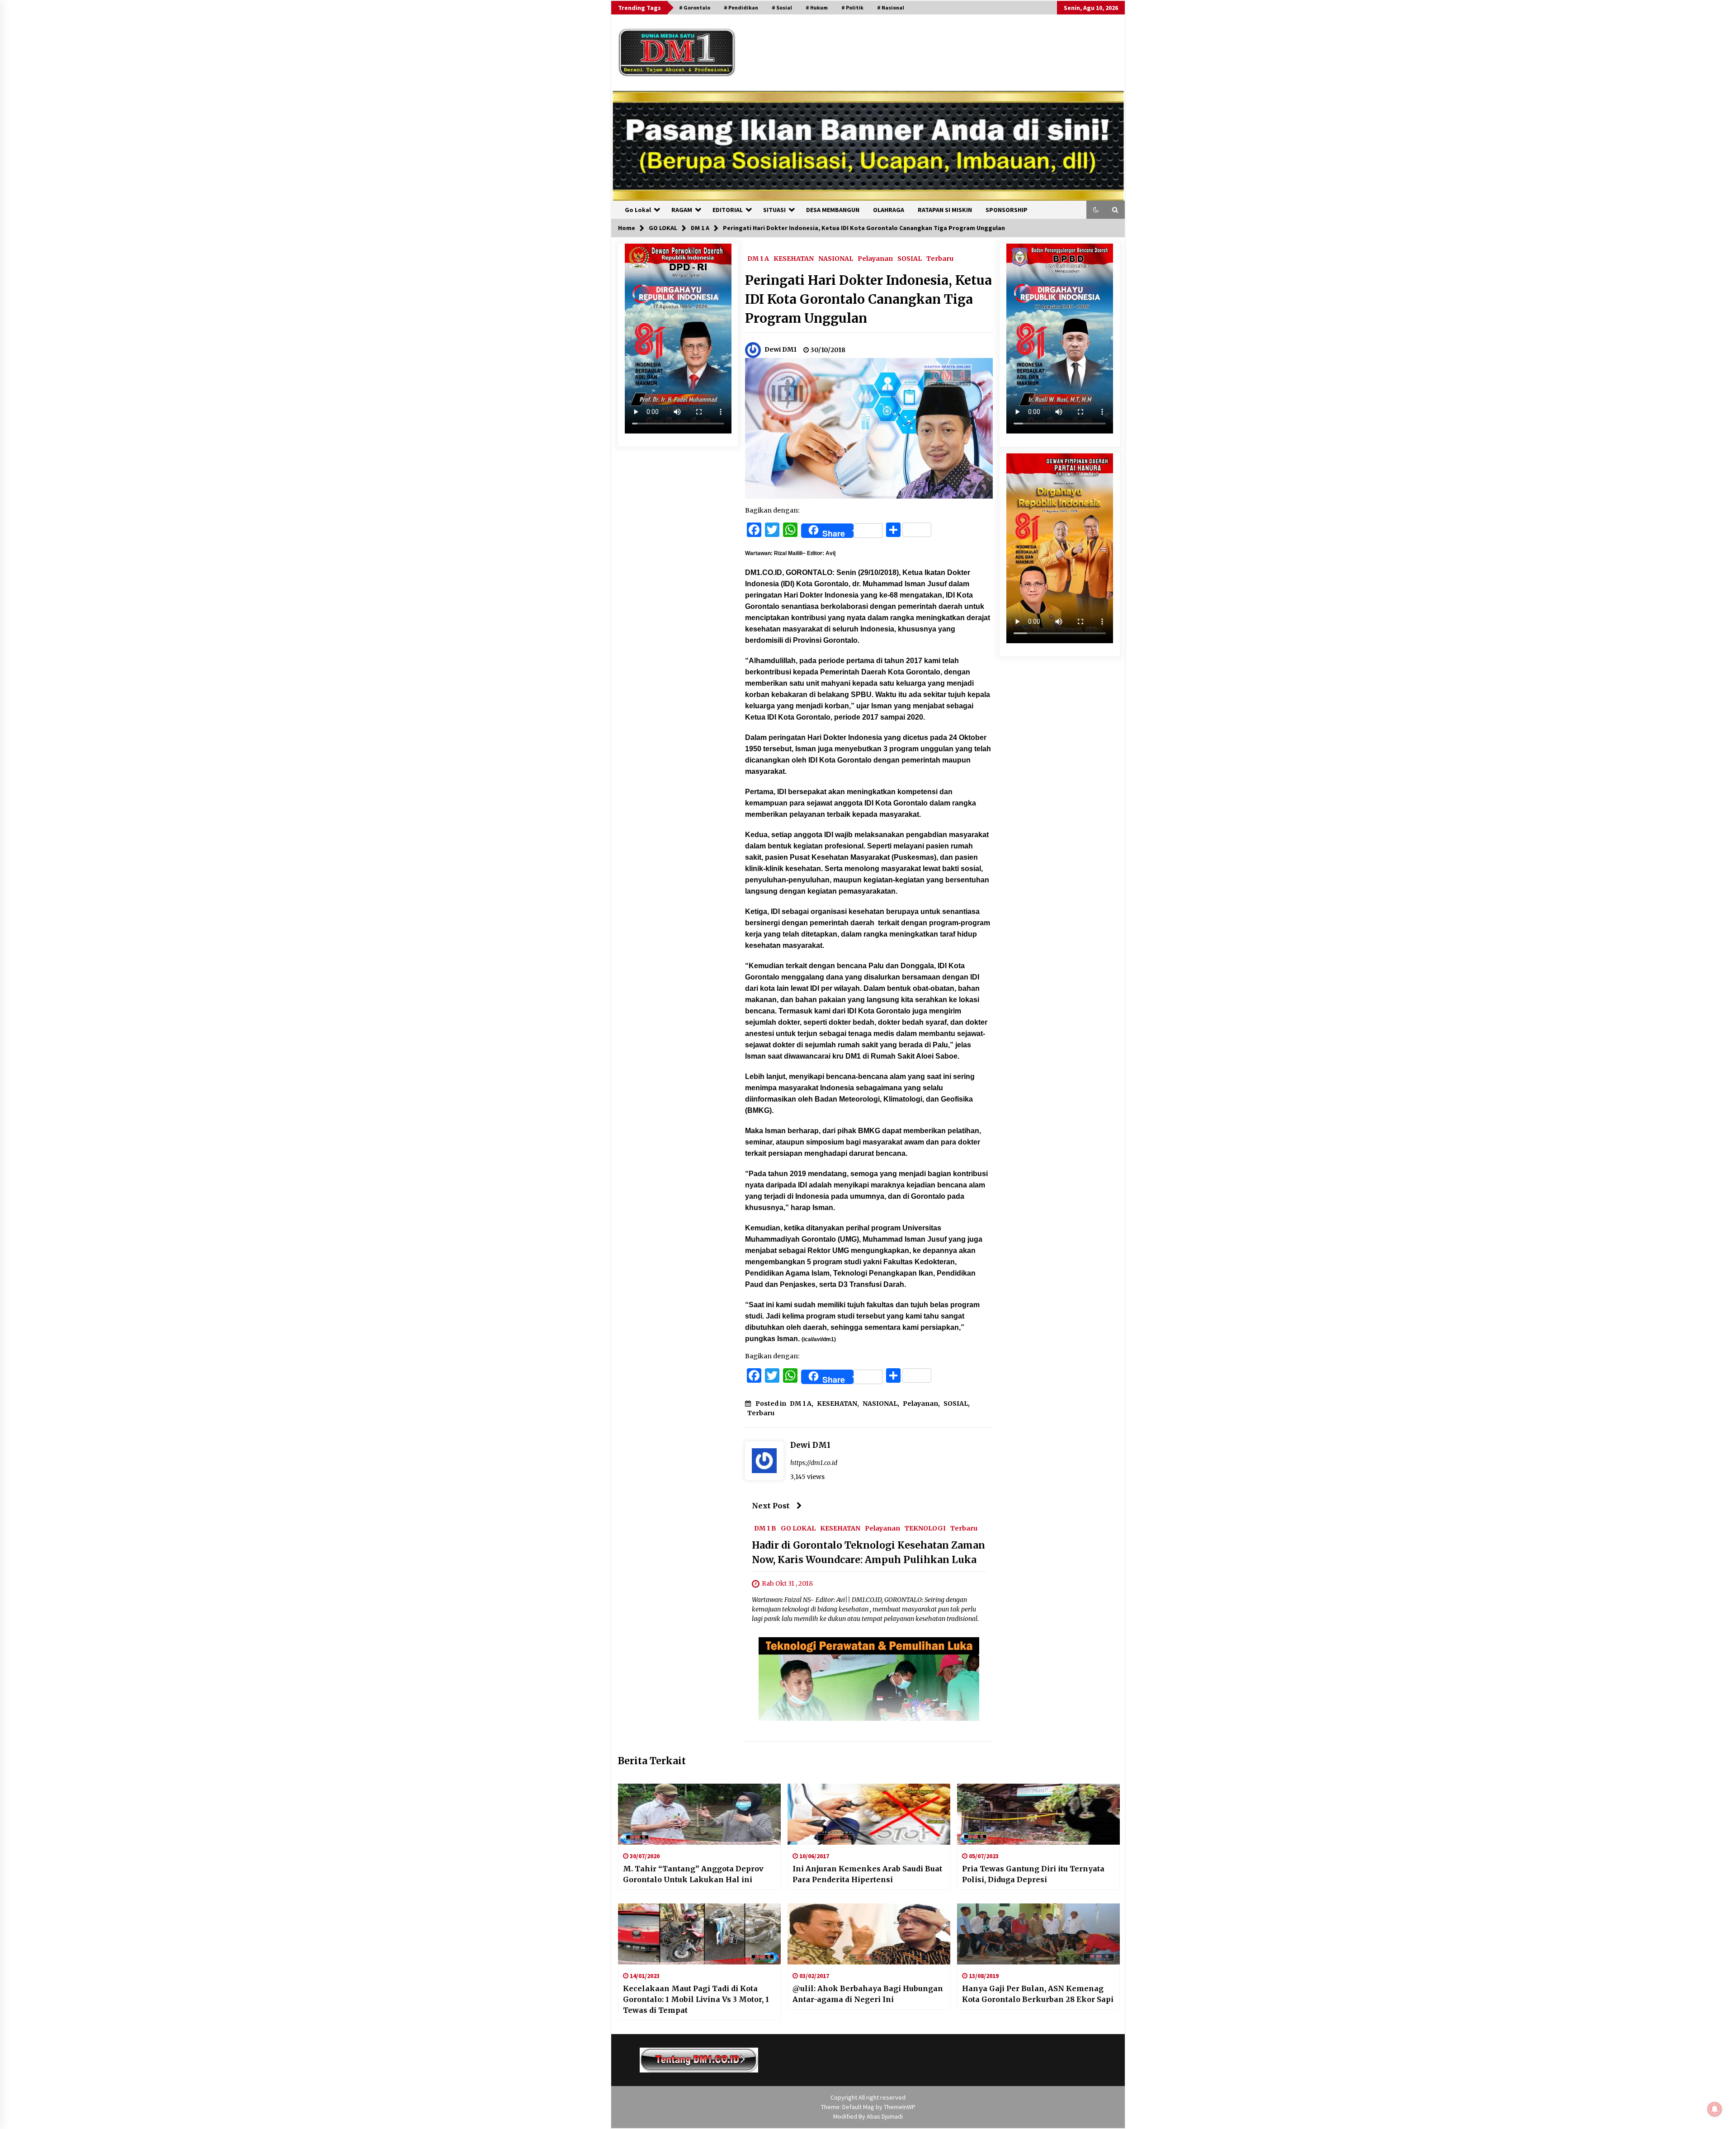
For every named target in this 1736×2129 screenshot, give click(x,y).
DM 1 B (765, 1528)
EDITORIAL (728, 210)
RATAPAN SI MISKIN (945, 210)
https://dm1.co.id (814, 1463)
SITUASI (774, 210)
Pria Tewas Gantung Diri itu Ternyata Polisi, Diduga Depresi (1033, 1874)
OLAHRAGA (889, 210)
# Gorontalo (695, 7)
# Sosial (782, 7)
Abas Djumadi (885, 2116)
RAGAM (682, 210)
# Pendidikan (741, 7)
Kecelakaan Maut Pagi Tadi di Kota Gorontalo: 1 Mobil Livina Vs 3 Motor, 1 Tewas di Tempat (696, 1999)
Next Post (771, 1506)
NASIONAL (836, 258)
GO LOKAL (798, 1528)
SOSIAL (910, 258)
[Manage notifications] (1715, 2109)
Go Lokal (638, 210)
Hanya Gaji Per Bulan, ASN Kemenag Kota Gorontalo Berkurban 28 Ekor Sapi (1038, 1994)
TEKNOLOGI (925, 1528)
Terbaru (940, 258)
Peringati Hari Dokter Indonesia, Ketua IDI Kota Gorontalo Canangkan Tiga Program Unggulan (868, 299)
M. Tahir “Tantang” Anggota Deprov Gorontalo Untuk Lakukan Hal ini (693, 1874)
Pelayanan (875, 258)
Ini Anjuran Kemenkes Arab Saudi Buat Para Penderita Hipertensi (867, 1874)
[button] (1096, 210)
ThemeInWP (900, 2107)
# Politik (852, 7)
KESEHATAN (794, 258)
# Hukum (817, 7)
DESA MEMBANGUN (833, 210)
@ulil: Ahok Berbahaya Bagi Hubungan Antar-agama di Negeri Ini (868, 1994)
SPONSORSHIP (1007, 210)
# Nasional (891, 7)
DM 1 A (758, 258)
